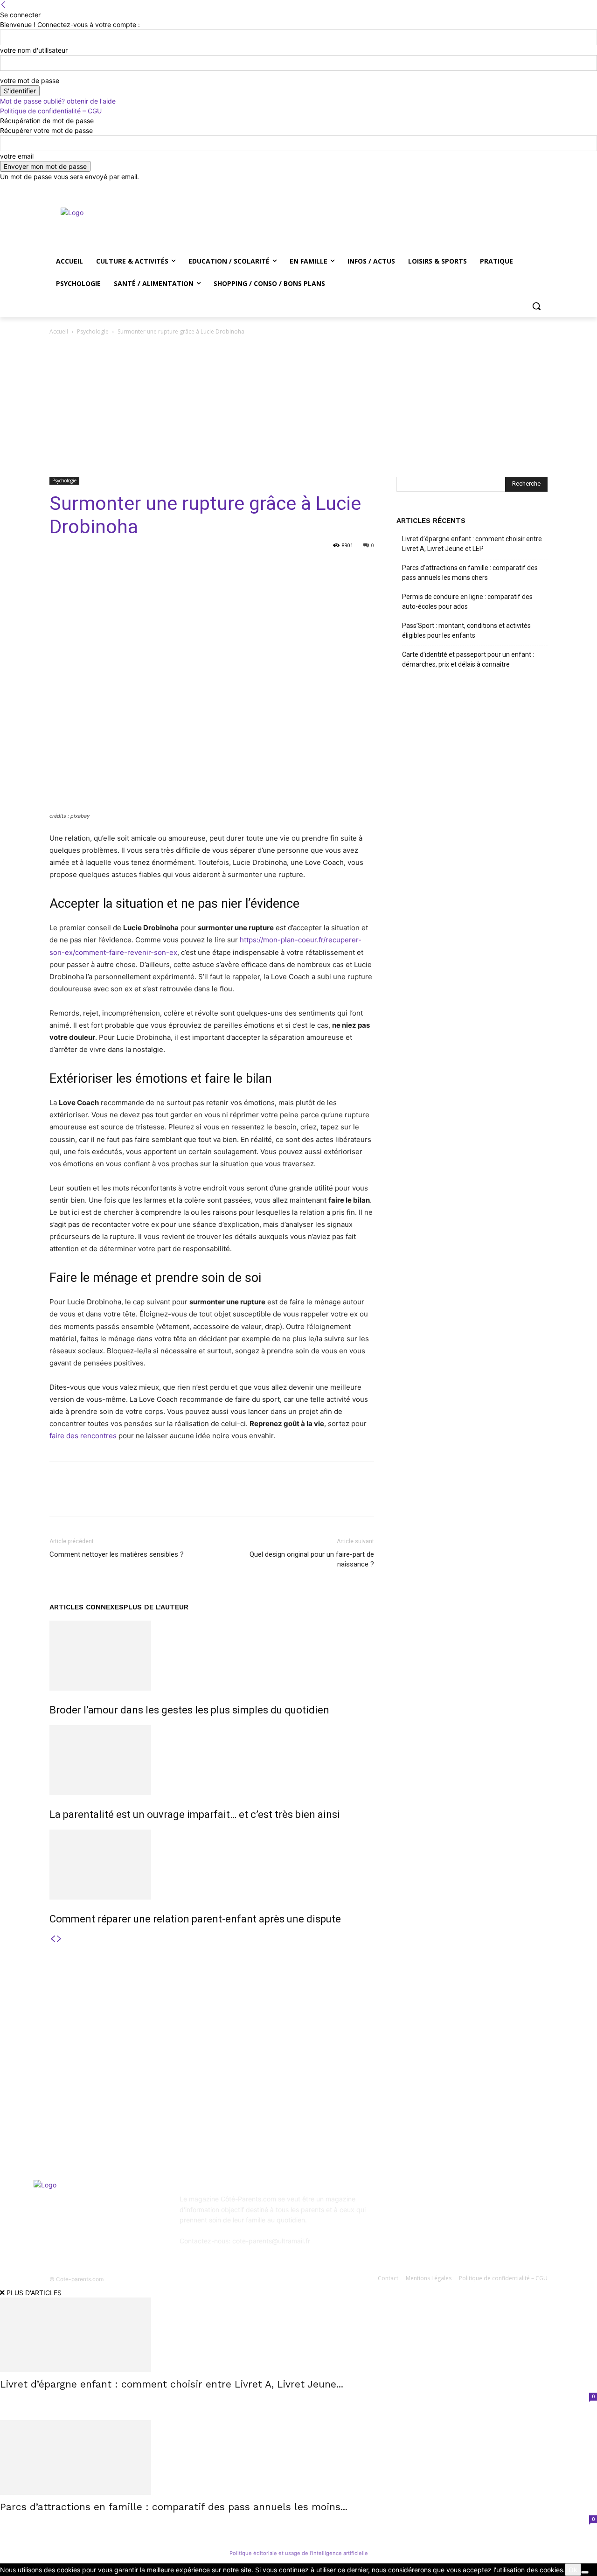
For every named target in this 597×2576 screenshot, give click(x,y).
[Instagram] (503, 188)
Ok (573, 2570)
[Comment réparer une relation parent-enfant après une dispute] (212, 1865)
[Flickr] (451, 2205)
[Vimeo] (529, 188)
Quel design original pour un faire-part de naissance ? (312, 1559)
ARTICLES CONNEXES (87, 1607)
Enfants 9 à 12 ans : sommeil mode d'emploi (301, 2048)
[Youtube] (542, 188)
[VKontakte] (497, 2205)
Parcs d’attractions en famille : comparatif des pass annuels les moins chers (470, 573)
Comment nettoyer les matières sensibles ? (117, 1554)
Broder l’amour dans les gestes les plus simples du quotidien (189, 1710)
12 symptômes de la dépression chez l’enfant (302, 2073)
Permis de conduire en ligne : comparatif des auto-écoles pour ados (467, 602)
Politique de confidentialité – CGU (51, 111)
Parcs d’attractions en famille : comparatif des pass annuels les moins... (174, 2507)
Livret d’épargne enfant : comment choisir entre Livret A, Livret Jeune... (172, 2384)
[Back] (3, 5)
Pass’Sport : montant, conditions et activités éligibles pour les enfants (466, 630)
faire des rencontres (83, 1436)
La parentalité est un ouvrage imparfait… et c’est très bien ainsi (195, 1814)
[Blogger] (406, 2205)
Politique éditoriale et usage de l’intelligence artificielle (299, 2553)
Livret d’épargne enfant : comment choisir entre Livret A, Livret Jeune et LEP (472, 544)
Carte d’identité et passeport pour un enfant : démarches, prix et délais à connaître (468, 659)
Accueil (59, 331)
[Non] (585, 2572)
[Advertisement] (298, 407)
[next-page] (59, 1939)
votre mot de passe (30, 80)
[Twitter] (517, 188)
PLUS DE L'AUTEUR (156, 1607)
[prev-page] (53, 1939)
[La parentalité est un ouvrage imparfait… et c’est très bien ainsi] (212, 1760)
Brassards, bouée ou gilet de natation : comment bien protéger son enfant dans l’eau (121, 2091)
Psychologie (93, 331)
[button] (536, 306)
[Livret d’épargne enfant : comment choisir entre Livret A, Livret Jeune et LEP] (298, 2335)
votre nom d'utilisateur (34, 50)
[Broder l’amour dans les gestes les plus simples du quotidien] (212, 1656)
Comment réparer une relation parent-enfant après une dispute (195, 1919)
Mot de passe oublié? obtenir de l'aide (58, 101)
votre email (17, 156)
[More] (293, 566)
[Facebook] (490, 188)
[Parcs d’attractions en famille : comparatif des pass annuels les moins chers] (298, 2458)
